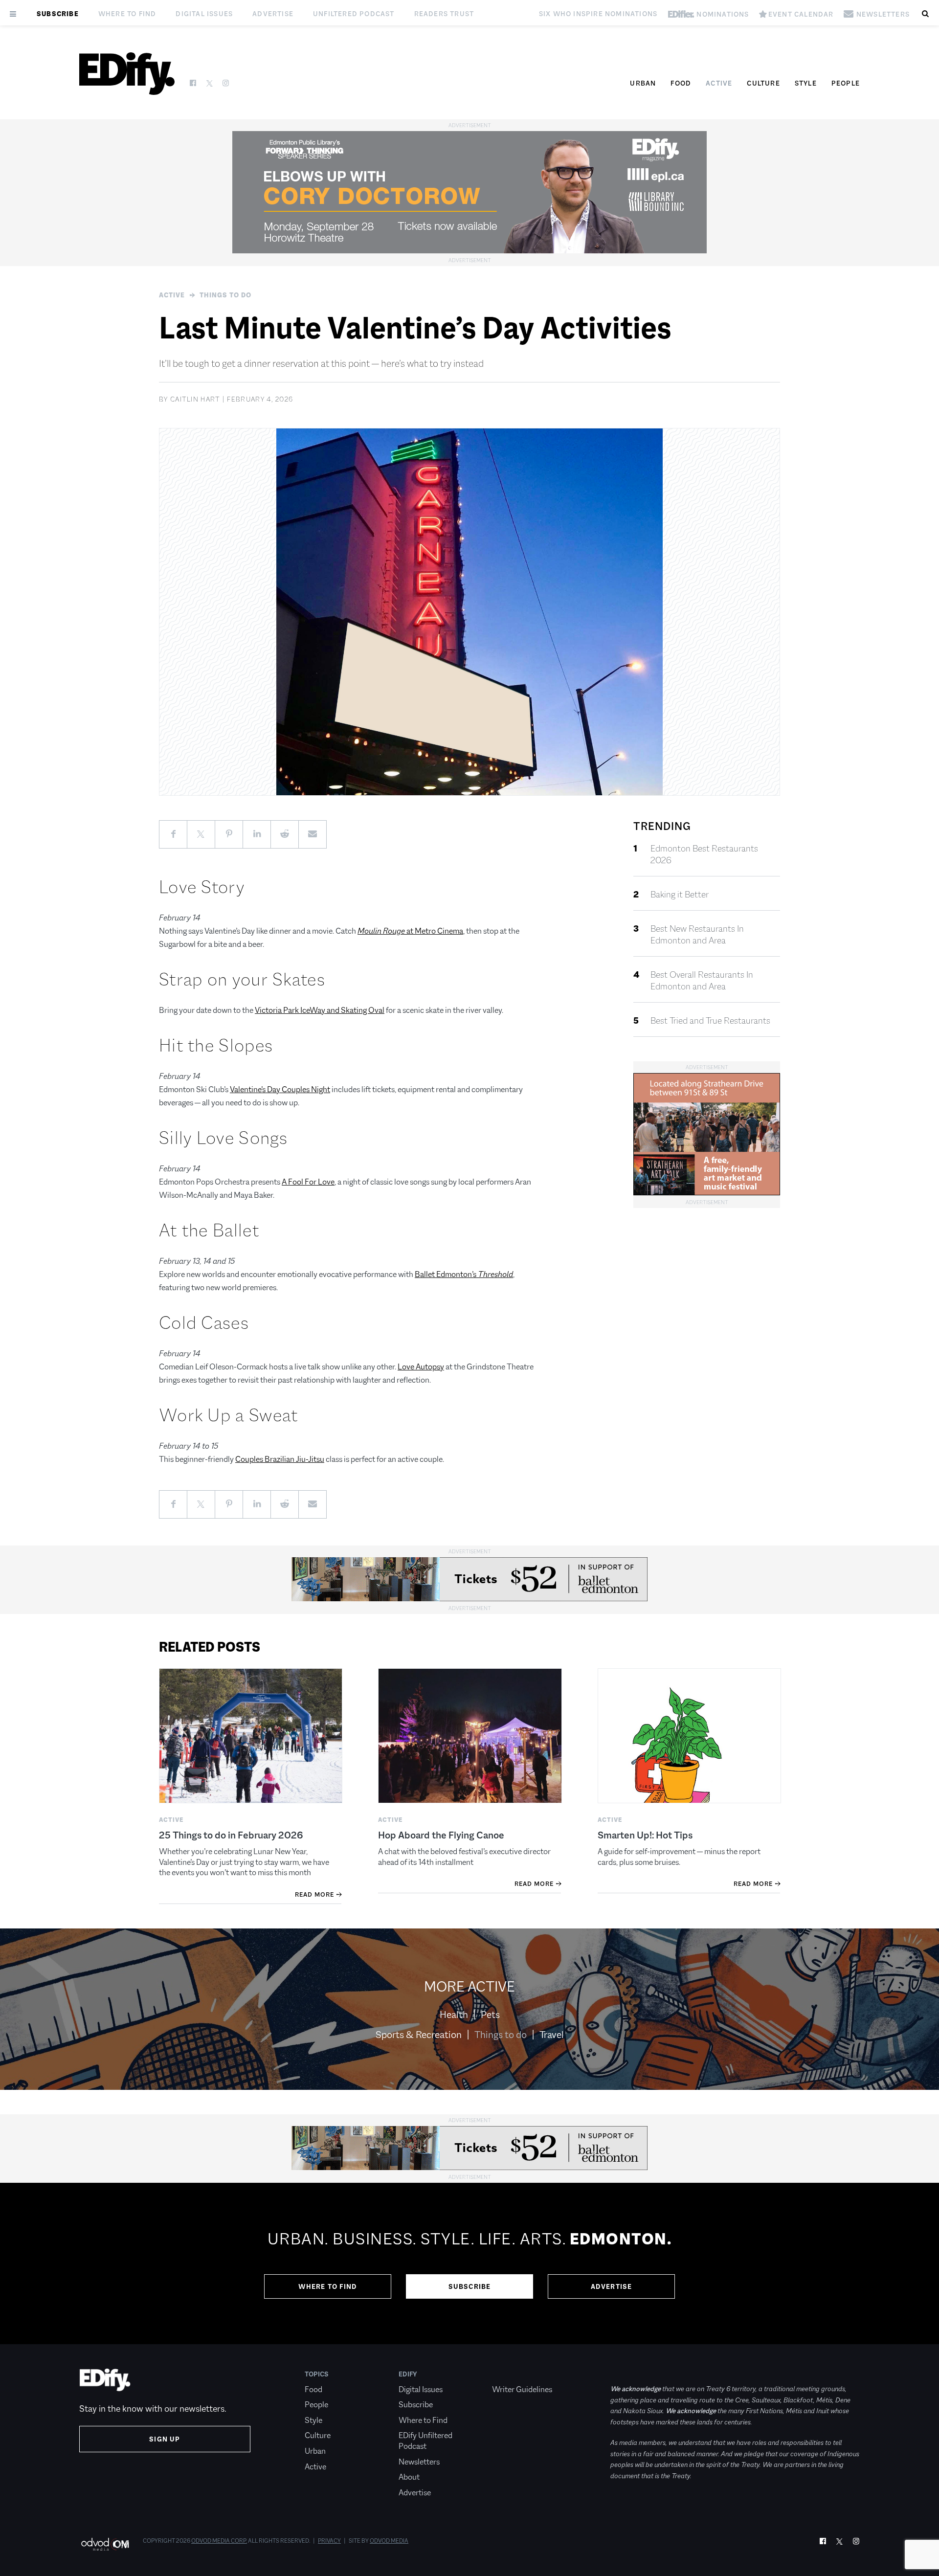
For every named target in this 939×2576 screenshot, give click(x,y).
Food (681, 83)
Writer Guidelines (522, 2389)
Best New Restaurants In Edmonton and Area (697, 935)
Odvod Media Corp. (219, 2541)
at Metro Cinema (410, 931)
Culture (763, 83)
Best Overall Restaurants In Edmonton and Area (702, 981)
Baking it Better (680, 895)
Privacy (329, 2541)
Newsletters (419, 2462)
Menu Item (510, 2374)
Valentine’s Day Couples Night (280, 1089)
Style (806, 83)
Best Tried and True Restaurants (710, 1021)
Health (454, 2015)
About (409, 2477)
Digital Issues (204, 14)
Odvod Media (389, 2541)
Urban (643, 83)
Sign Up (165, 2439)
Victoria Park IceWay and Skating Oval (320, 1010)
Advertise (273, 14)
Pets (490, 2015)
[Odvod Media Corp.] (105, 2544)
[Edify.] (127, 74)
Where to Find (127, 14)
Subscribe (58, 14)
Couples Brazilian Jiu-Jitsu (280, 1459)
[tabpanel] (469, 2263)
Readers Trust (444, 14)
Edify (408, 2374)
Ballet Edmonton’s (464, 1274)
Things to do (225, 295)
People (846, 83)
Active (719, 83)
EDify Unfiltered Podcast (425, 2441)
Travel (552, 2035)
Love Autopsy (421, 1367)
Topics (317, 2374)
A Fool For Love (308, 1182)
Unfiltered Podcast (354, 14)
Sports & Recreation (419, 2035)
